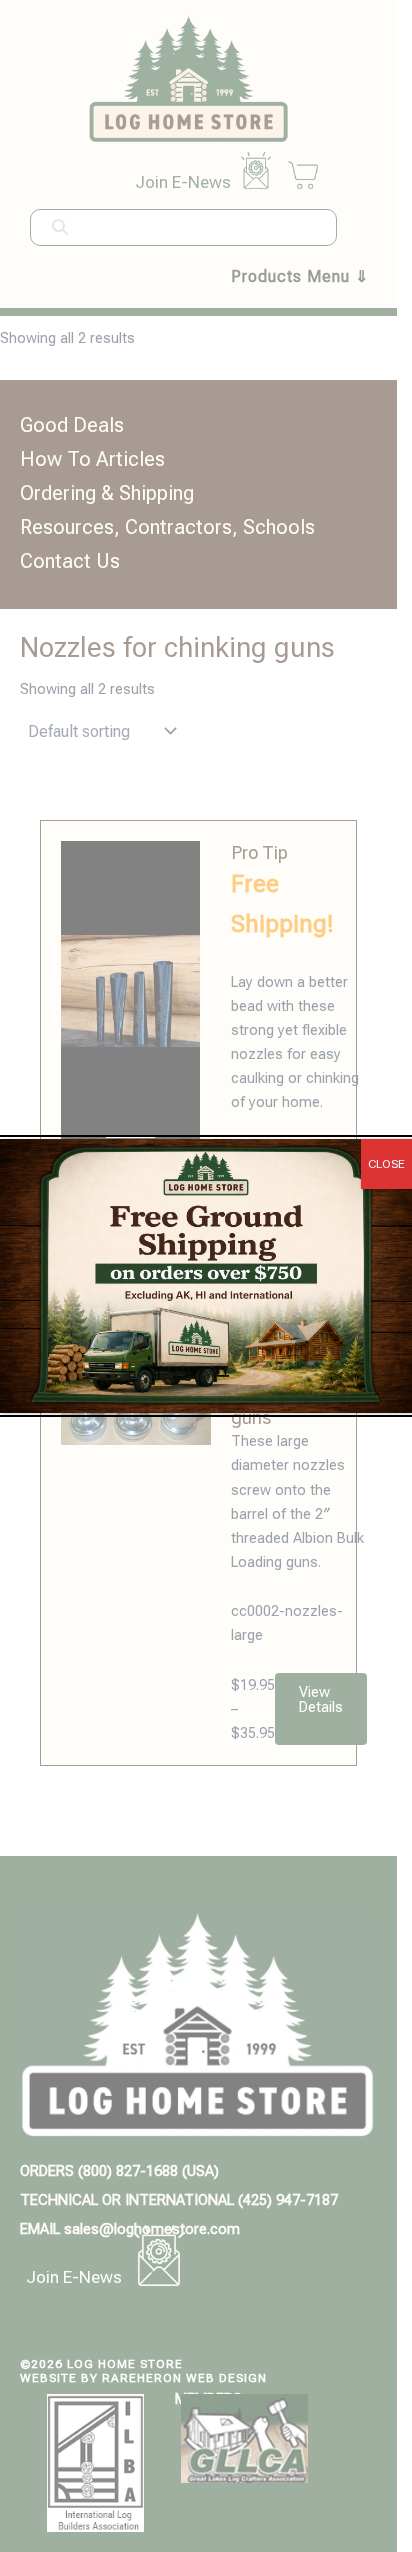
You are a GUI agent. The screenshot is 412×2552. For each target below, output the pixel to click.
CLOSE (386, 1164)
